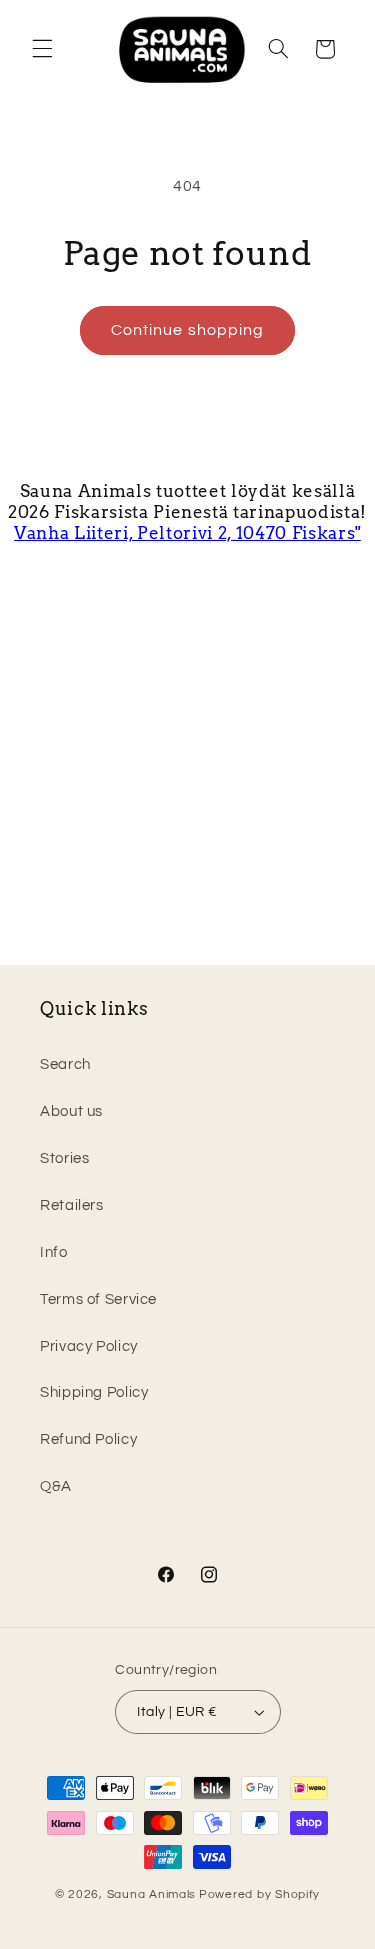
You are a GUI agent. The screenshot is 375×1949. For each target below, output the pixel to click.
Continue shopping (187, 330)
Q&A (56, 1486)
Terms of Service (98, 1299)
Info (54, 1252)
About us (71, 1111)
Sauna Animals (152, 1894)
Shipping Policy (94, 1392)
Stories (64, 1158)
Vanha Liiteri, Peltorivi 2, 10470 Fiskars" (187, 533)
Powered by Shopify (259, 1894)
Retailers (72, 1205)
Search (65, 1064)
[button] (42, 49)
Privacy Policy (89, 1346)
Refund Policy (88, 1439)
